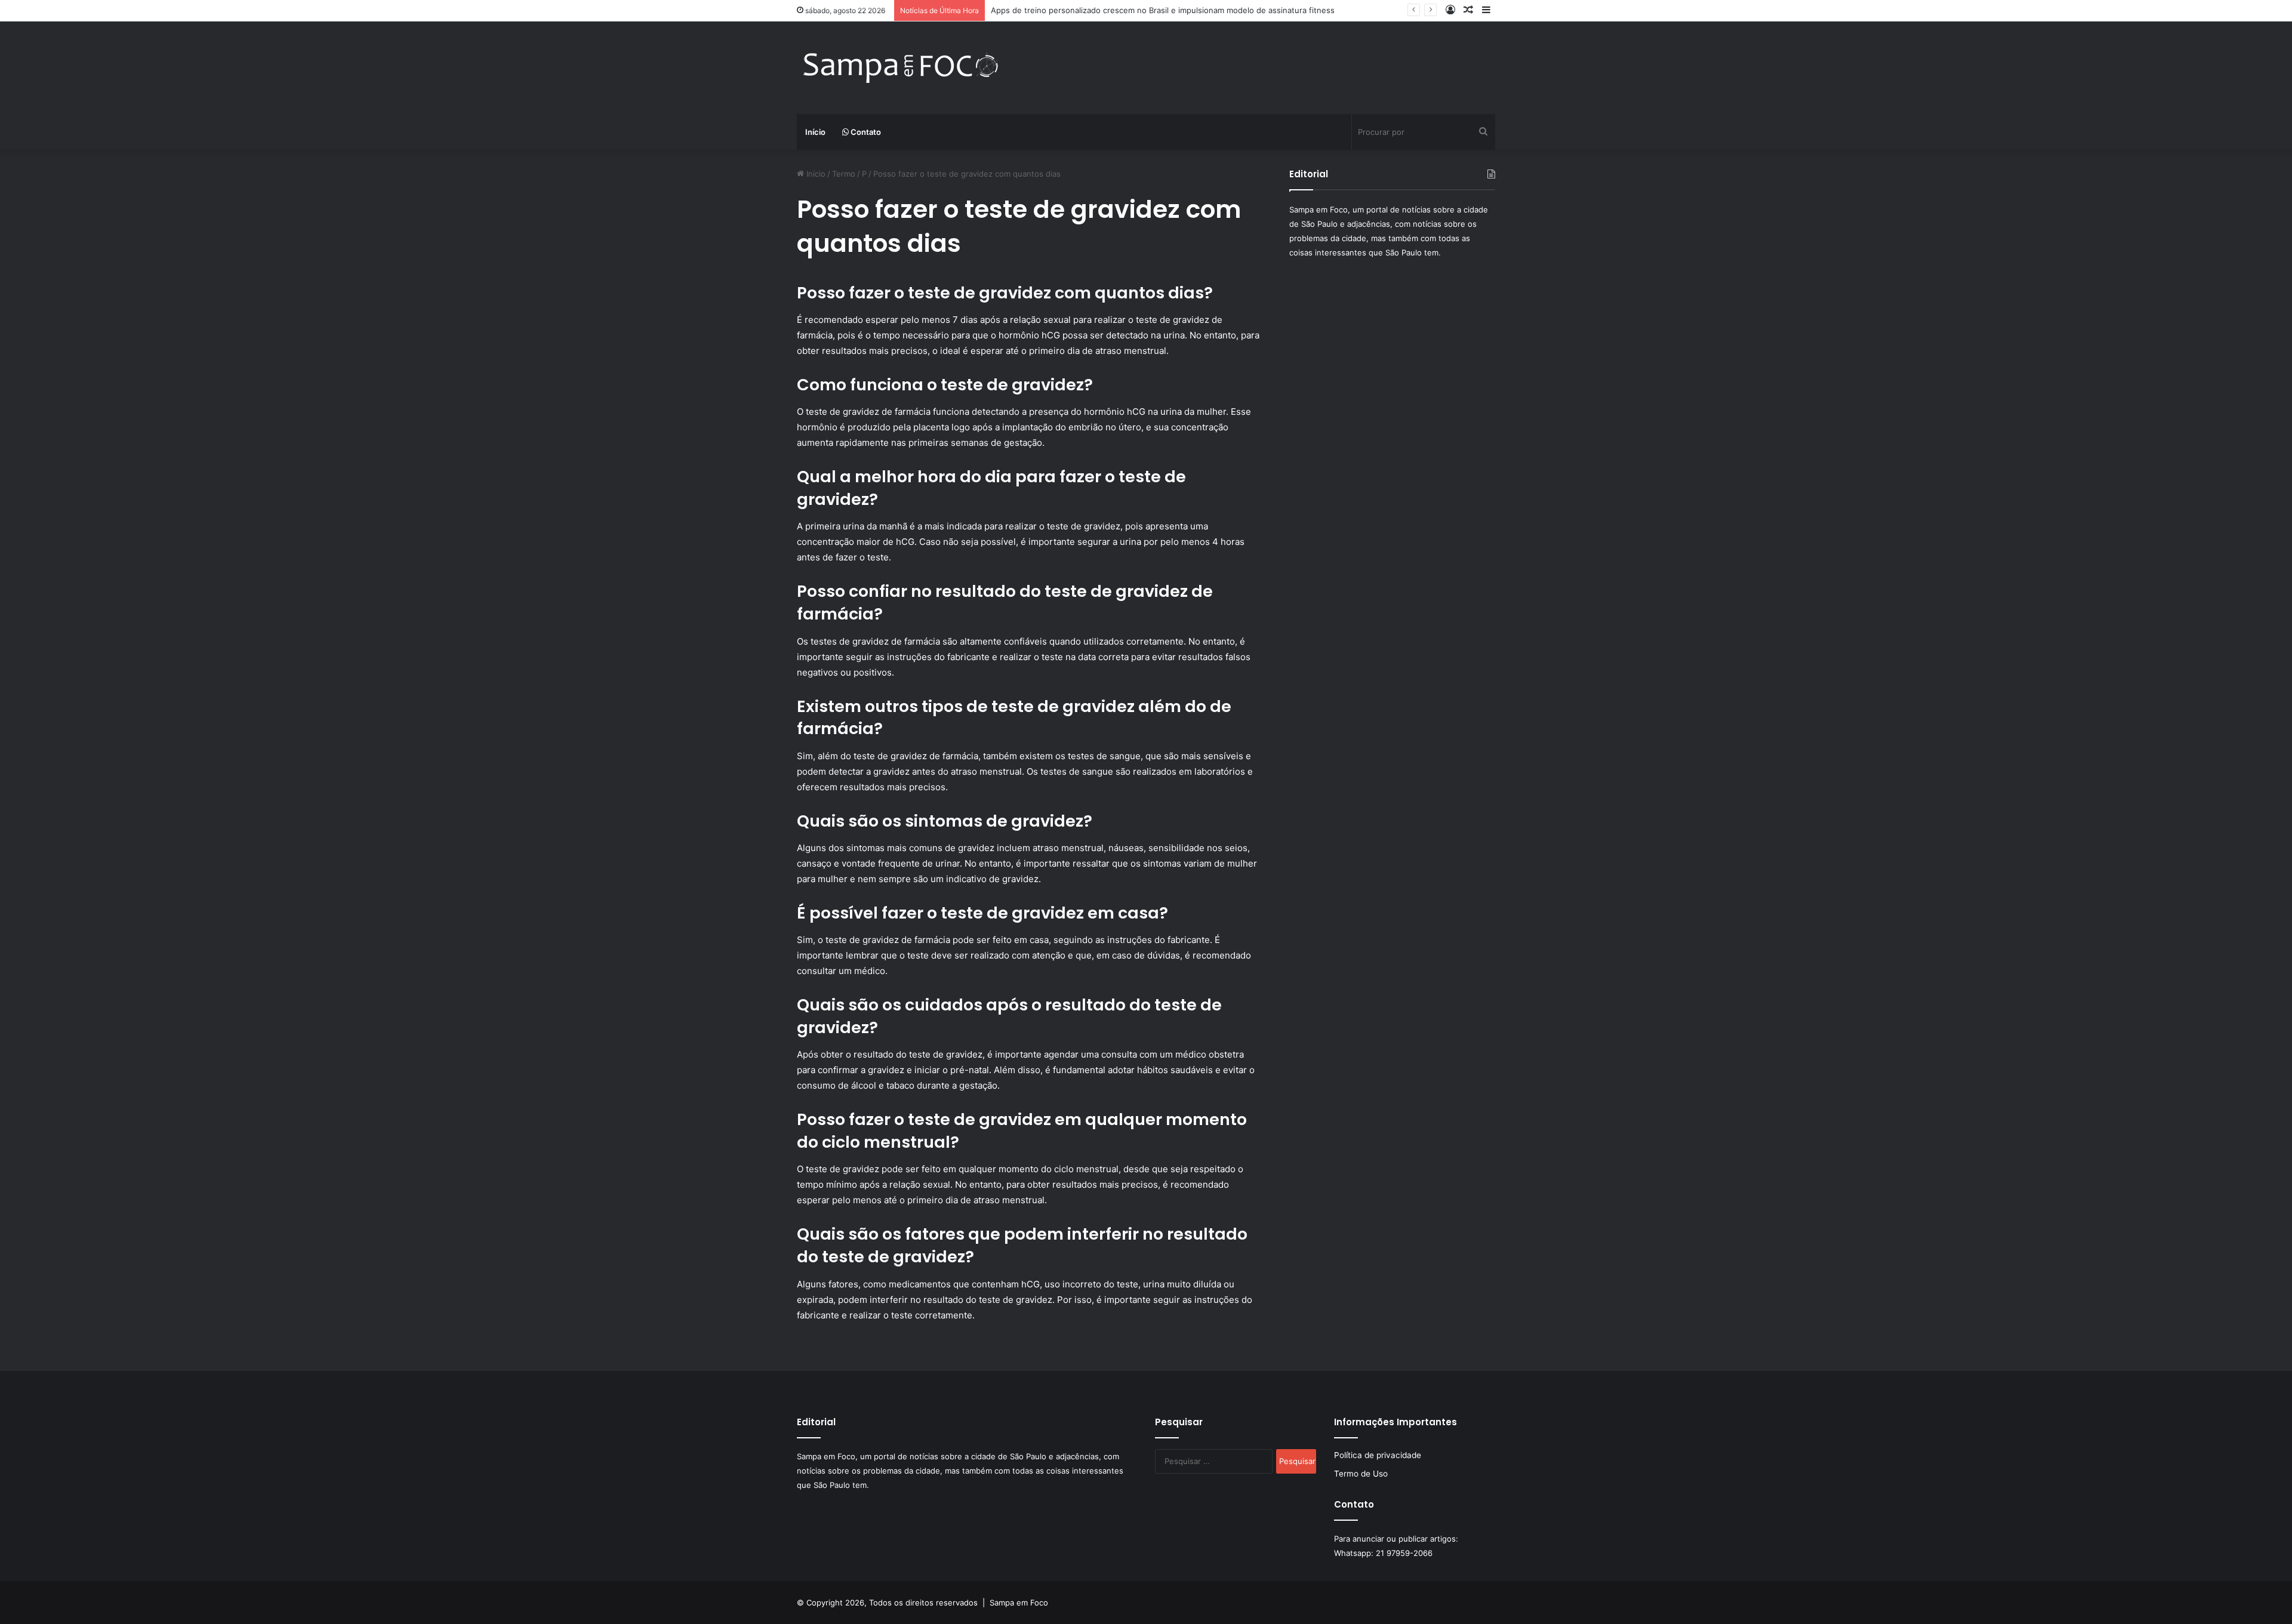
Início (815, 132)
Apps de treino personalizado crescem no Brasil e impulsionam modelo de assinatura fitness (1163, 10)
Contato (865, 132)
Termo (844, 174)
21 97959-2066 (1404, 1553)
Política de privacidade (1378, 1455)
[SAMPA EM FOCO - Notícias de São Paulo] (901, 68)
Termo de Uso (1361, 1474)
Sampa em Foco (1019, 1603)
